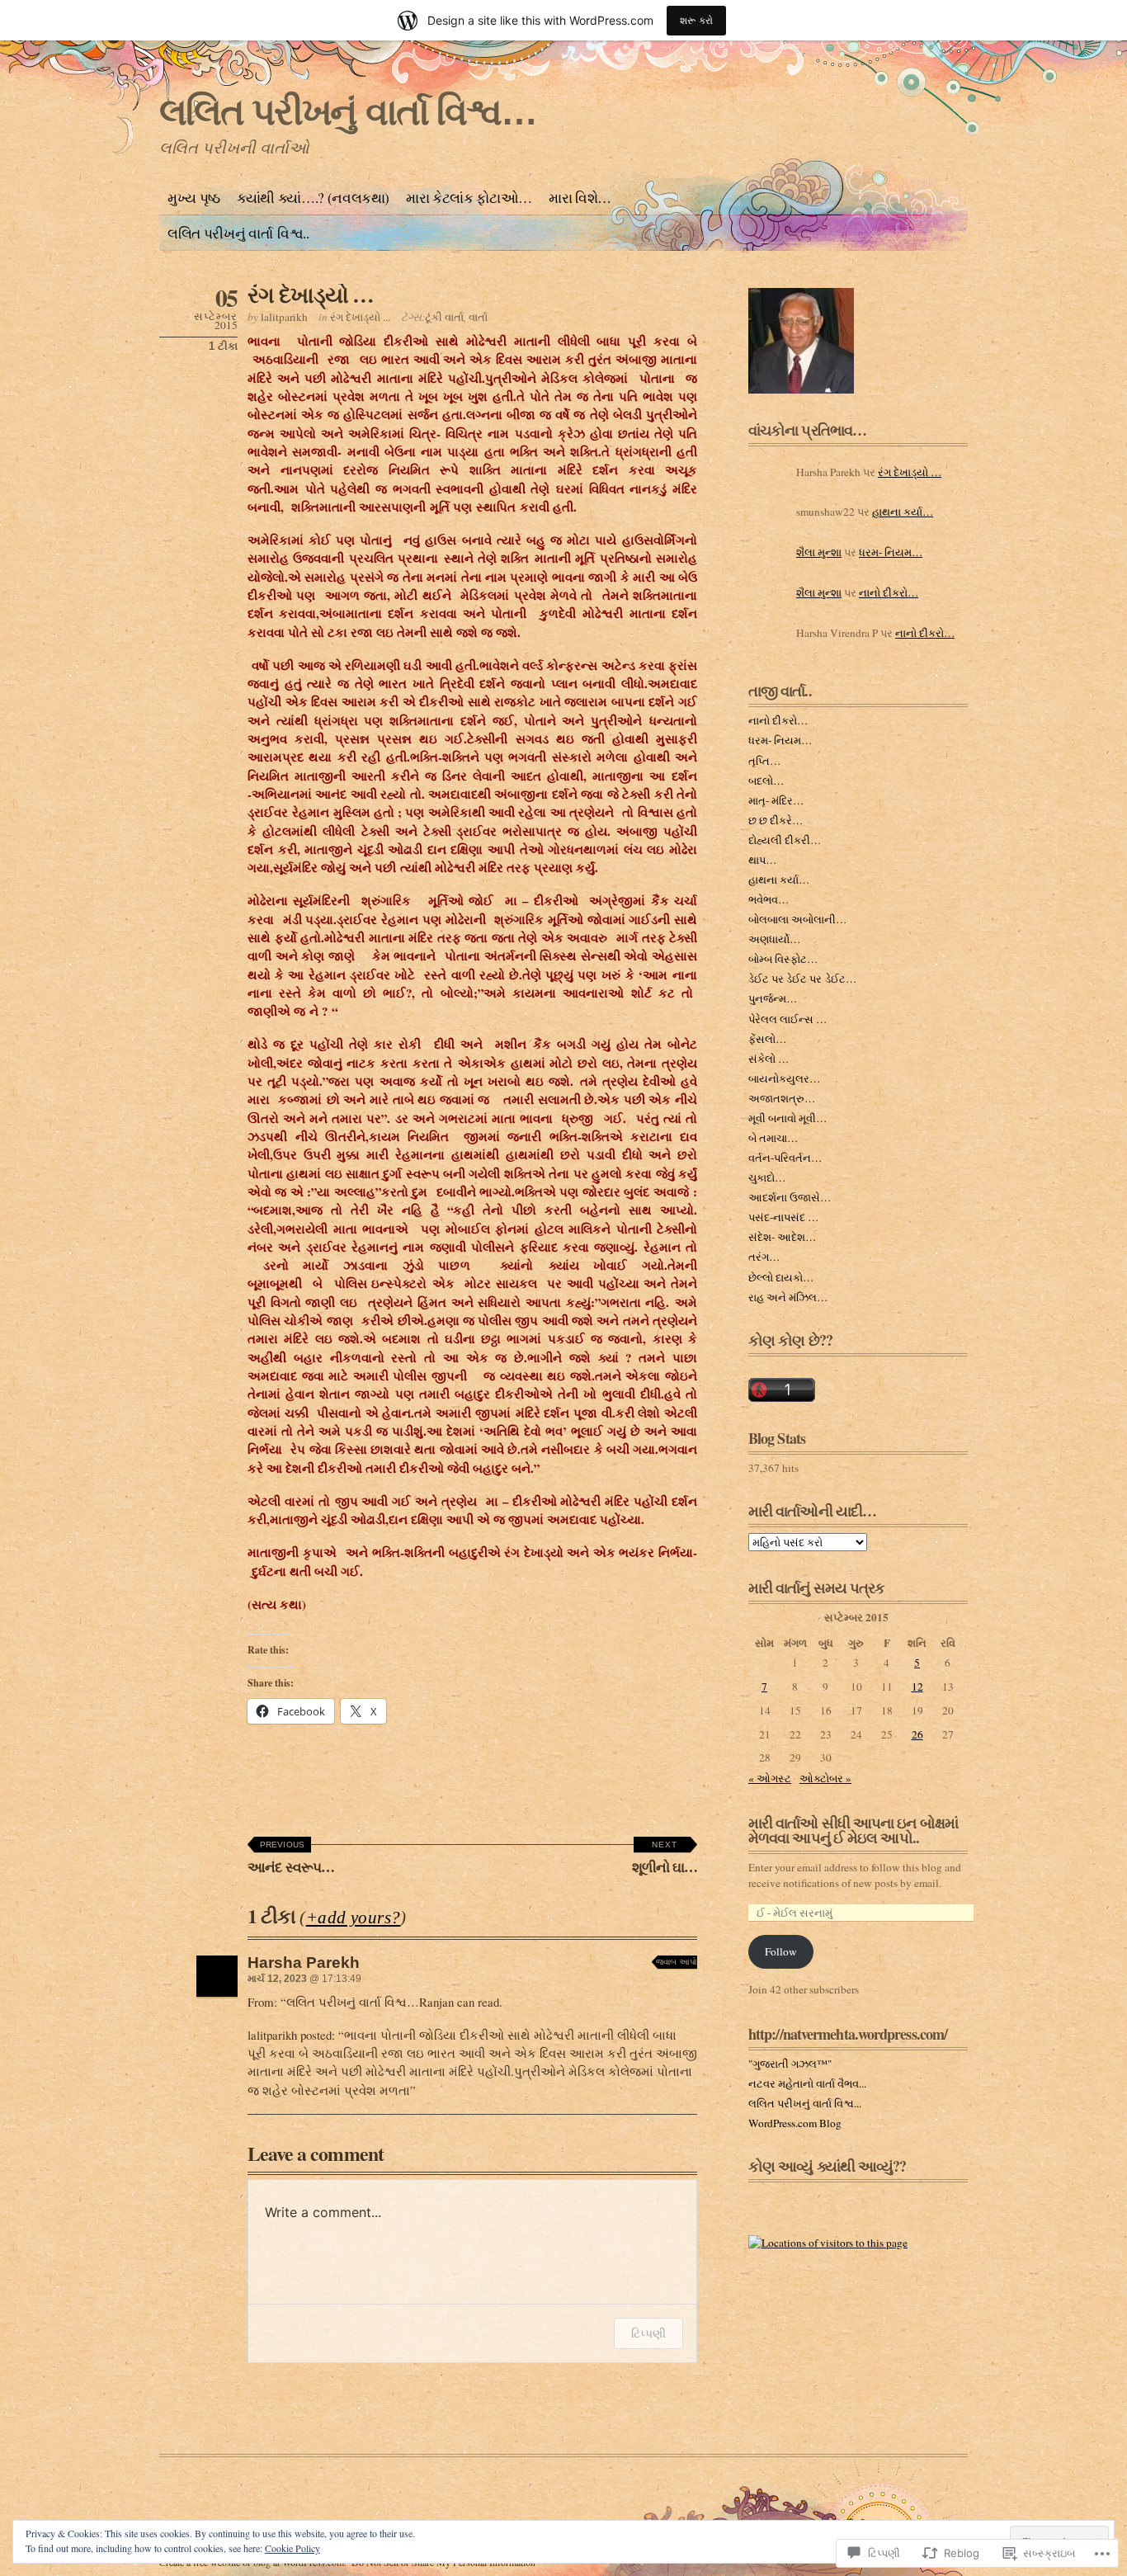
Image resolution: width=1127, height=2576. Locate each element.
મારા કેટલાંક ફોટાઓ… (469, 198)
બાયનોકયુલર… (784, 1078)
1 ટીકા (223, 346)
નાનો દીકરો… (889, 592)
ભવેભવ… (769, 899)
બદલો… (766, 781)
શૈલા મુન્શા (819, 552)
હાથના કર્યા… (903, 512)
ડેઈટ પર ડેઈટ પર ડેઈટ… (802, 979)
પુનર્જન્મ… (773, 998)
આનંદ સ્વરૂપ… (291, 1859)
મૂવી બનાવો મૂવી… (787, 1118)
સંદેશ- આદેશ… (782, 1237)
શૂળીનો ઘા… (665, 1859)
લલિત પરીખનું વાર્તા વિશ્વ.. (238, 233)
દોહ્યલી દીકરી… (785, 840)
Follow (781, 1951)
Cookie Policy (292, 2548)
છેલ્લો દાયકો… (781, 1277)
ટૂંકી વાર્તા (444, 317)
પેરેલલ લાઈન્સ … (787, 1019)
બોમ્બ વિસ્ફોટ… (783, 959)
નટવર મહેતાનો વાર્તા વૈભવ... (807, 2083)
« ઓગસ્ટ (770, 1778)
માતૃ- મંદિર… (776, 800)
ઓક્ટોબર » (825, 1778)
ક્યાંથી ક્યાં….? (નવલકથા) (313, 198)
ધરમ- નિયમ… (891, 552)
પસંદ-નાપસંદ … (783, 1217)
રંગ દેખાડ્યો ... (360, 317)
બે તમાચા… (773, 1138)
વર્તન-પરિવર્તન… (785, 1158)
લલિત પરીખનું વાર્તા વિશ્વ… (348, 112)
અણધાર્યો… (774, 939)
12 (917, 1687)
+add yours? (354, 1918)
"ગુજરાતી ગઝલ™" (790, 2064)
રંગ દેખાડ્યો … (311, 294)
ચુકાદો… (767, 1177)
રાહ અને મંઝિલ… (788, 1297)
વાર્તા (478, 317)
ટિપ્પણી (648, 2333)
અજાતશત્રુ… (782, 1098)
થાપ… (762, 860)
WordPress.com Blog (795, 2123)
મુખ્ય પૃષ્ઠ (194, 198)
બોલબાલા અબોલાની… (797, 919)
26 (917, 1734)
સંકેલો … (769, 1059)
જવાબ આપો (677, 1962)
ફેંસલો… (767, 1039)
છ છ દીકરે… (776, 820)
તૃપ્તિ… (764, 761)
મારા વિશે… (580, 198)
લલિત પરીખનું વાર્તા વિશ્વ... (805, 2103)
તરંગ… (764, 1257)
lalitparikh (284, 317)
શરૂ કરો (696, 20)
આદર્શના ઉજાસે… (790, 1197)
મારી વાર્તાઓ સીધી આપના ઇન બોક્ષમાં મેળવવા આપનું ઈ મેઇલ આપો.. (853, 1830)
